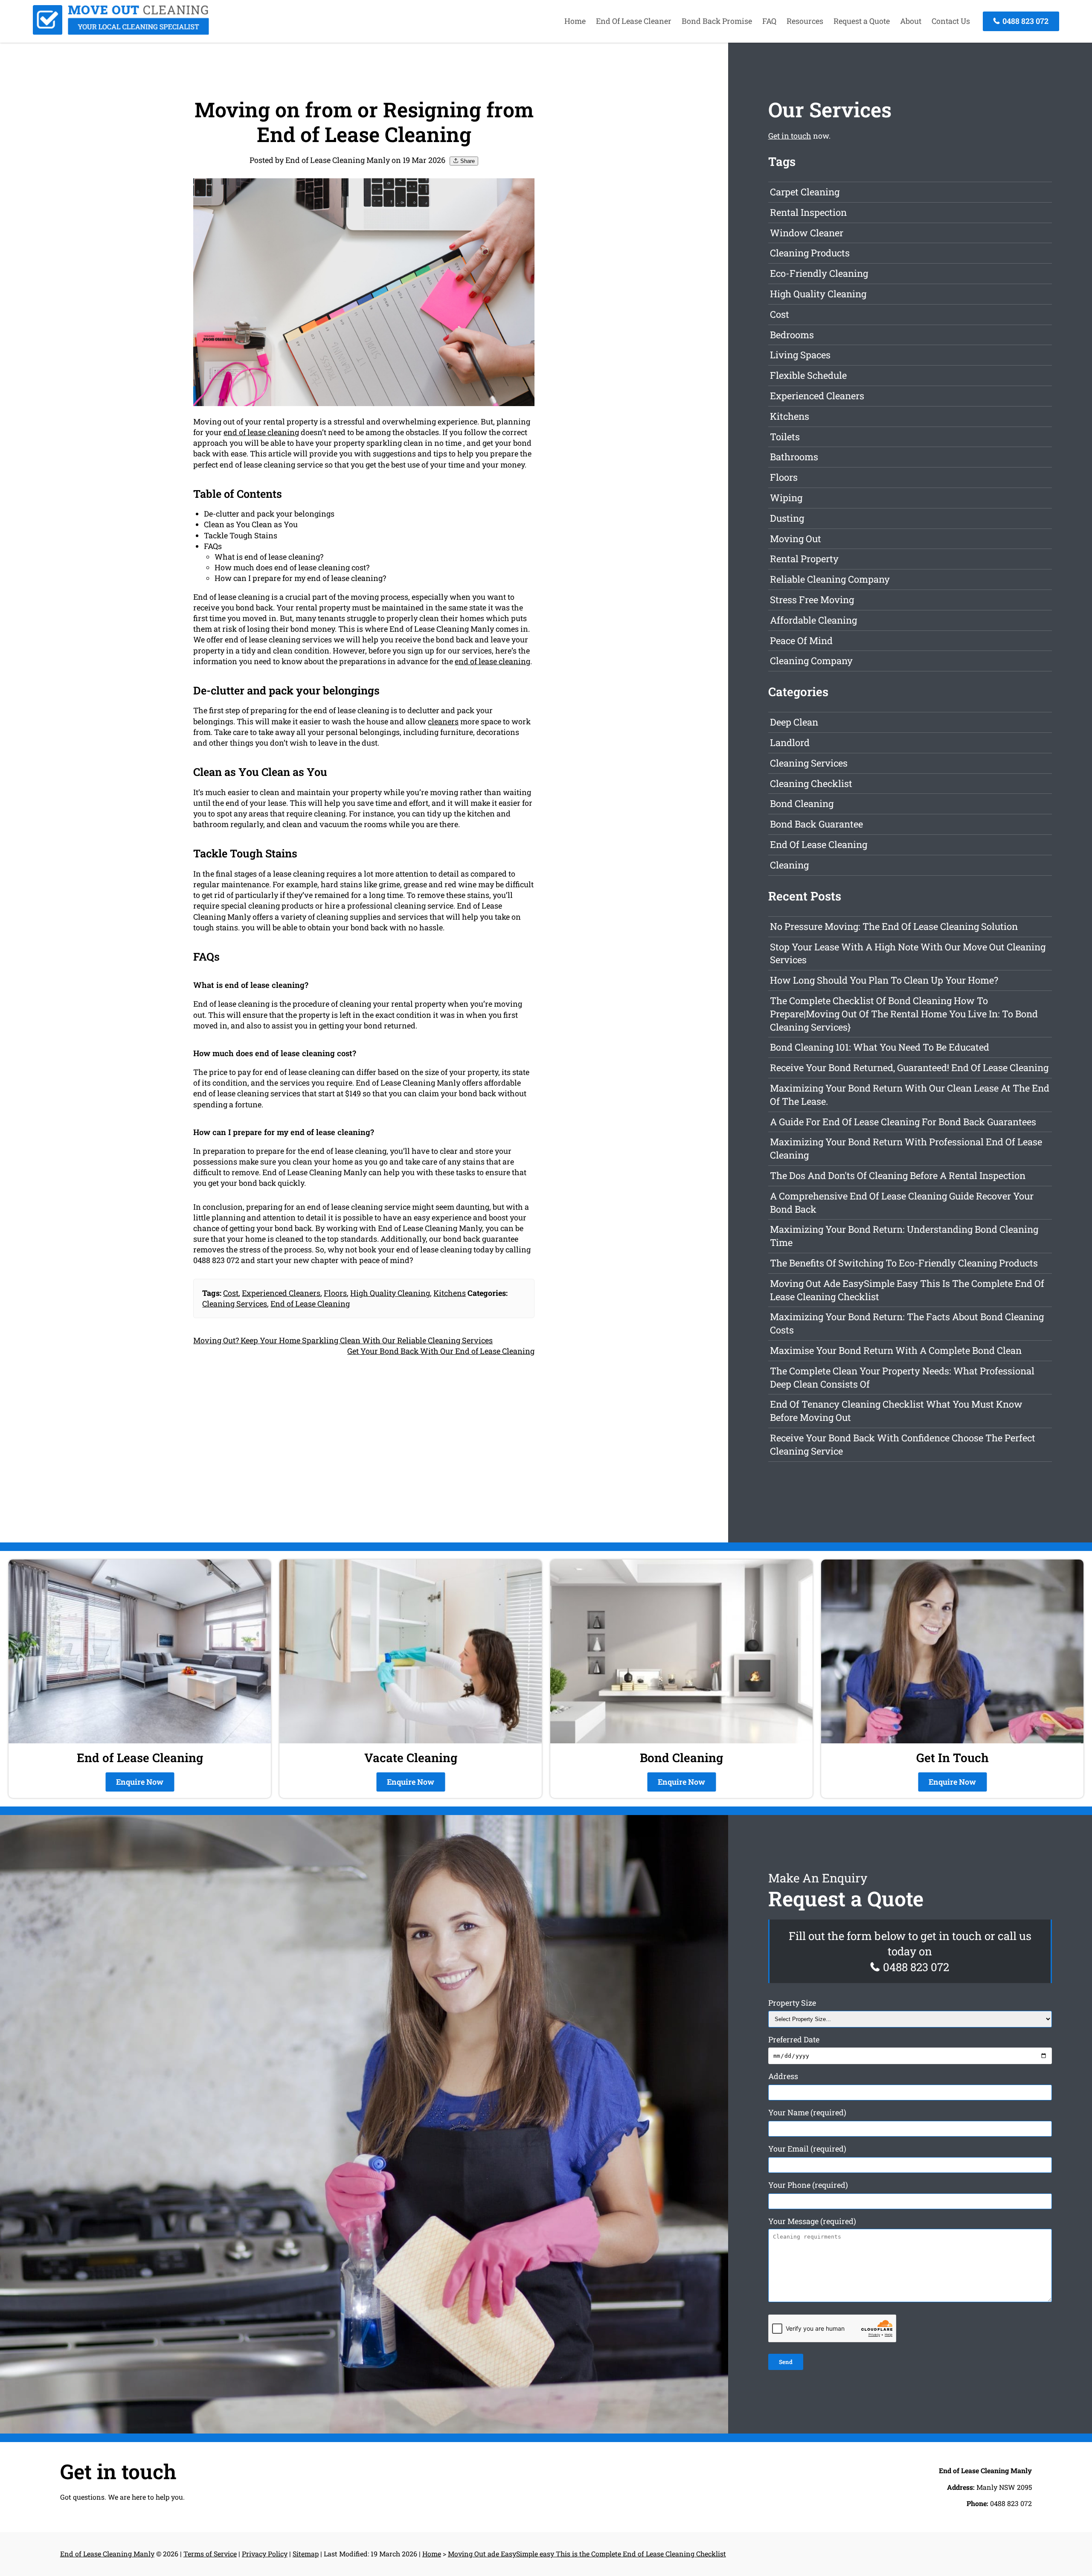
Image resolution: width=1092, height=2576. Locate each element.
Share (467, 161)
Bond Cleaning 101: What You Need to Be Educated (880, 1047)
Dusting (787, 518)
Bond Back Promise (717, 21)
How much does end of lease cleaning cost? (292, 567)
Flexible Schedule (808, 375)
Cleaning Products (810, 253)
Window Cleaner (807, 233)
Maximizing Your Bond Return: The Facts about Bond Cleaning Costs (907, 1323)
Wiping (786, 498)
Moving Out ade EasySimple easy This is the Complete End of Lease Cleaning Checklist (907, 1290)
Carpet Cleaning (805, 192)
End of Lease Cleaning (310, 1304)
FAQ (769, 21)
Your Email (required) (807, 2149)
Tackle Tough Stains (241, 535)
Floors (335, 1293)
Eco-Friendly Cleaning (819, 273)
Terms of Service (210, 2554)
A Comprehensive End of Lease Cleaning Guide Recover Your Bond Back (902, 1202)
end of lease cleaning (261, 432)
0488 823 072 (1025, 21)
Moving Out (796, 539)
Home (575, 21)
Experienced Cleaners (281, 1293)
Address (783, 2076)
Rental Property (804, 559)
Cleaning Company (811, 661)
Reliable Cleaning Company (830, 579)
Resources (805, 21)
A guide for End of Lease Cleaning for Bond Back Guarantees (903, 1122)
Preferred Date (794, 2039)
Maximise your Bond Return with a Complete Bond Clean (896, 1350)
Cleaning (789, 865)
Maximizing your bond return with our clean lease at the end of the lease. (910, 1095)
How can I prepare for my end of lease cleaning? (300, 578)
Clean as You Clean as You (251, 524)
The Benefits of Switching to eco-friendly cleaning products (904, 1263)
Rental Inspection (808, 212)
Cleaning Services (235, 1304)
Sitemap (306, 2554)
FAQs (213, 546)
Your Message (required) (812, 2221)
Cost (231, 1293)
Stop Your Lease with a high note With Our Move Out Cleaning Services (908, 953)
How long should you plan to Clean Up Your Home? (884, 980)
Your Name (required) (807, 2112)
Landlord (790, 742)
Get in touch (790, 136)
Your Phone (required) (808, 2185)
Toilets (785, 437)
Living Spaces (800, 355)
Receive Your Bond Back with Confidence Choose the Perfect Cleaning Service (903, 1444)
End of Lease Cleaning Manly (107, 2554)
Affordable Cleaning (813, 620)
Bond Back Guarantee (816, 824)
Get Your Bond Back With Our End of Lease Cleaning (441, 1351)
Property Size (792, 2003)
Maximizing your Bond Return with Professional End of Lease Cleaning (906, 1148)
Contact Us (951, 21)
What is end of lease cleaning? (269, 557)
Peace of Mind (801, 640)
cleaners (443, 721)
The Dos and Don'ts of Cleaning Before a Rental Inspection (898, 1175)
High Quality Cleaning (390, 1293)
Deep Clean (794, 722)
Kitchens (450, 1293)
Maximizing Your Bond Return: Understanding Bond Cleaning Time (904, 1236)
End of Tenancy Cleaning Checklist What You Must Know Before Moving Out (896, 1411)
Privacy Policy (265, 2554)
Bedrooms (792, 335)
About (911, 21)
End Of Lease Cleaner (634, 21)
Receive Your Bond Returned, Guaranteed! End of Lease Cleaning (909, 1067)
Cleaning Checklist (811, 783)
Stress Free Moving (812, 600)
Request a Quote (862, 21)
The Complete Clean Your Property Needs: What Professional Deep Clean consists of (902, 1377)
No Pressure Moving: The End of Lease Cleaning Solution (894, 926)
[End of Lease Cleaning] (121, 32)
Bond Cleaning (802, 803)
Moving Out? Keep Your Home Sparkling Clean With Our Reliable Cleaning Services (343, 1340)
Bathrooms (794, 457)
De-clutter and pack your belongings (269, 514)
